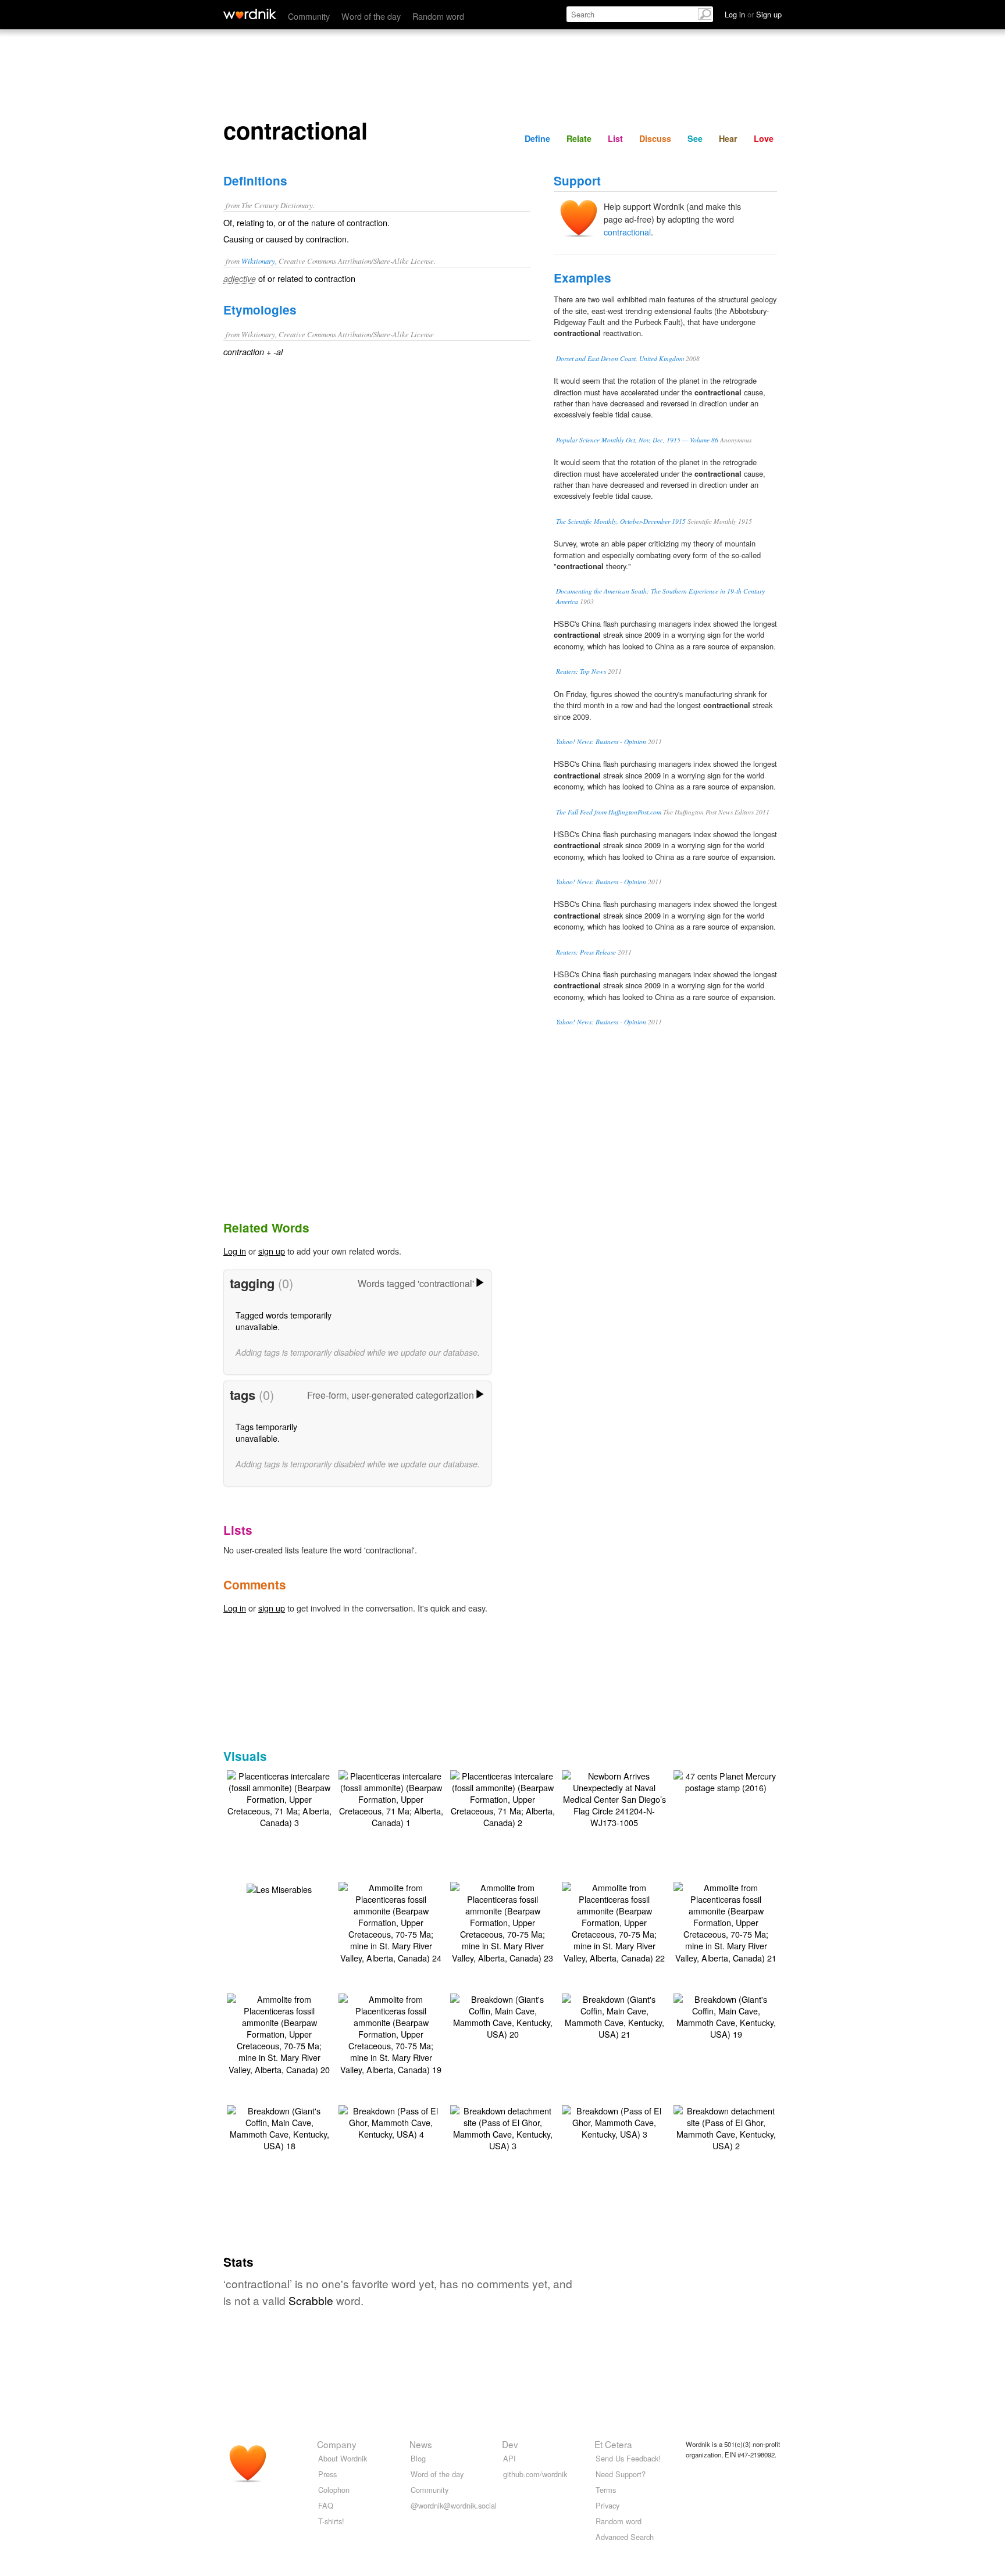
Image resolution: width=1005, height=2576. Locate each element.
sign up (272, 1251)
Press (327, 2474)
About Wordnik (343, 2458)
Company (337, 2444)
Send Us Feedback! (628, 2458)
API (509, 2458)
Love (764, 138)
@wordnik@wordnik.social (454, 2505)
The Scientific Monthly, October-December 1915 (621, 521)
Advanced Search (625, 2537)
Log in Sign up (753, 14)
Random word (438, 16)
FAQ (326, 2505)
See (695, 138)
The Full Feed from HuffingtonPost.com (609, 812)
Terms (606, 2490)
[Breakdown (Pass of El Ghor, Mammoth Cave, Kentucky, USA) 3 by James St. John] (614, 2121)
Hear (728, 138)
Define (537, 138)
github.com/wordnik (535, 2474)
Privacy (607, 2505)
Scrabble (311, 2300)
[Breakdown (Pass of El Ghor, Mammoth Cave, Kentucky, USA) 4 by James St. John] (391, 2121)
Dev (510, 2444)
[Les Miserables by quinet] (279, 1888)
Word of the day (371, 16)
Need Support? (621, 2474)
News (421, 2444)
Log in (235, 1251)
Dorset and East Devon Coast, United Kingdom (620, 358)
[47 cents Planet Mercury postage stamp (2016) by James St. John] (726, 1780)
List (615, 138)
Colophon (334, 2490)
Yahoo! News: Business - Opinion (601, 742)
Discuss (655, 138)
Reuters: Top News (581, 671)
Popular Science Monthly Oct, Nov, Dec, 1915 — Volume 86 (637, 440)
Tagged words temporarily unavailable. (284, 1321)
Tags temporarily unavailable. (266, 1432)
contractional (627, 232)
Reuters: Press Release (586, 952)
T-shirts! (331, 2521)
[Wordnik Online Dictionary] (250, 14)
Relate (579, 138)
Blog (418, 2458)
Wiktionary (258, 261)
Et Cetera (613, 2444)
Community (309, 16)
